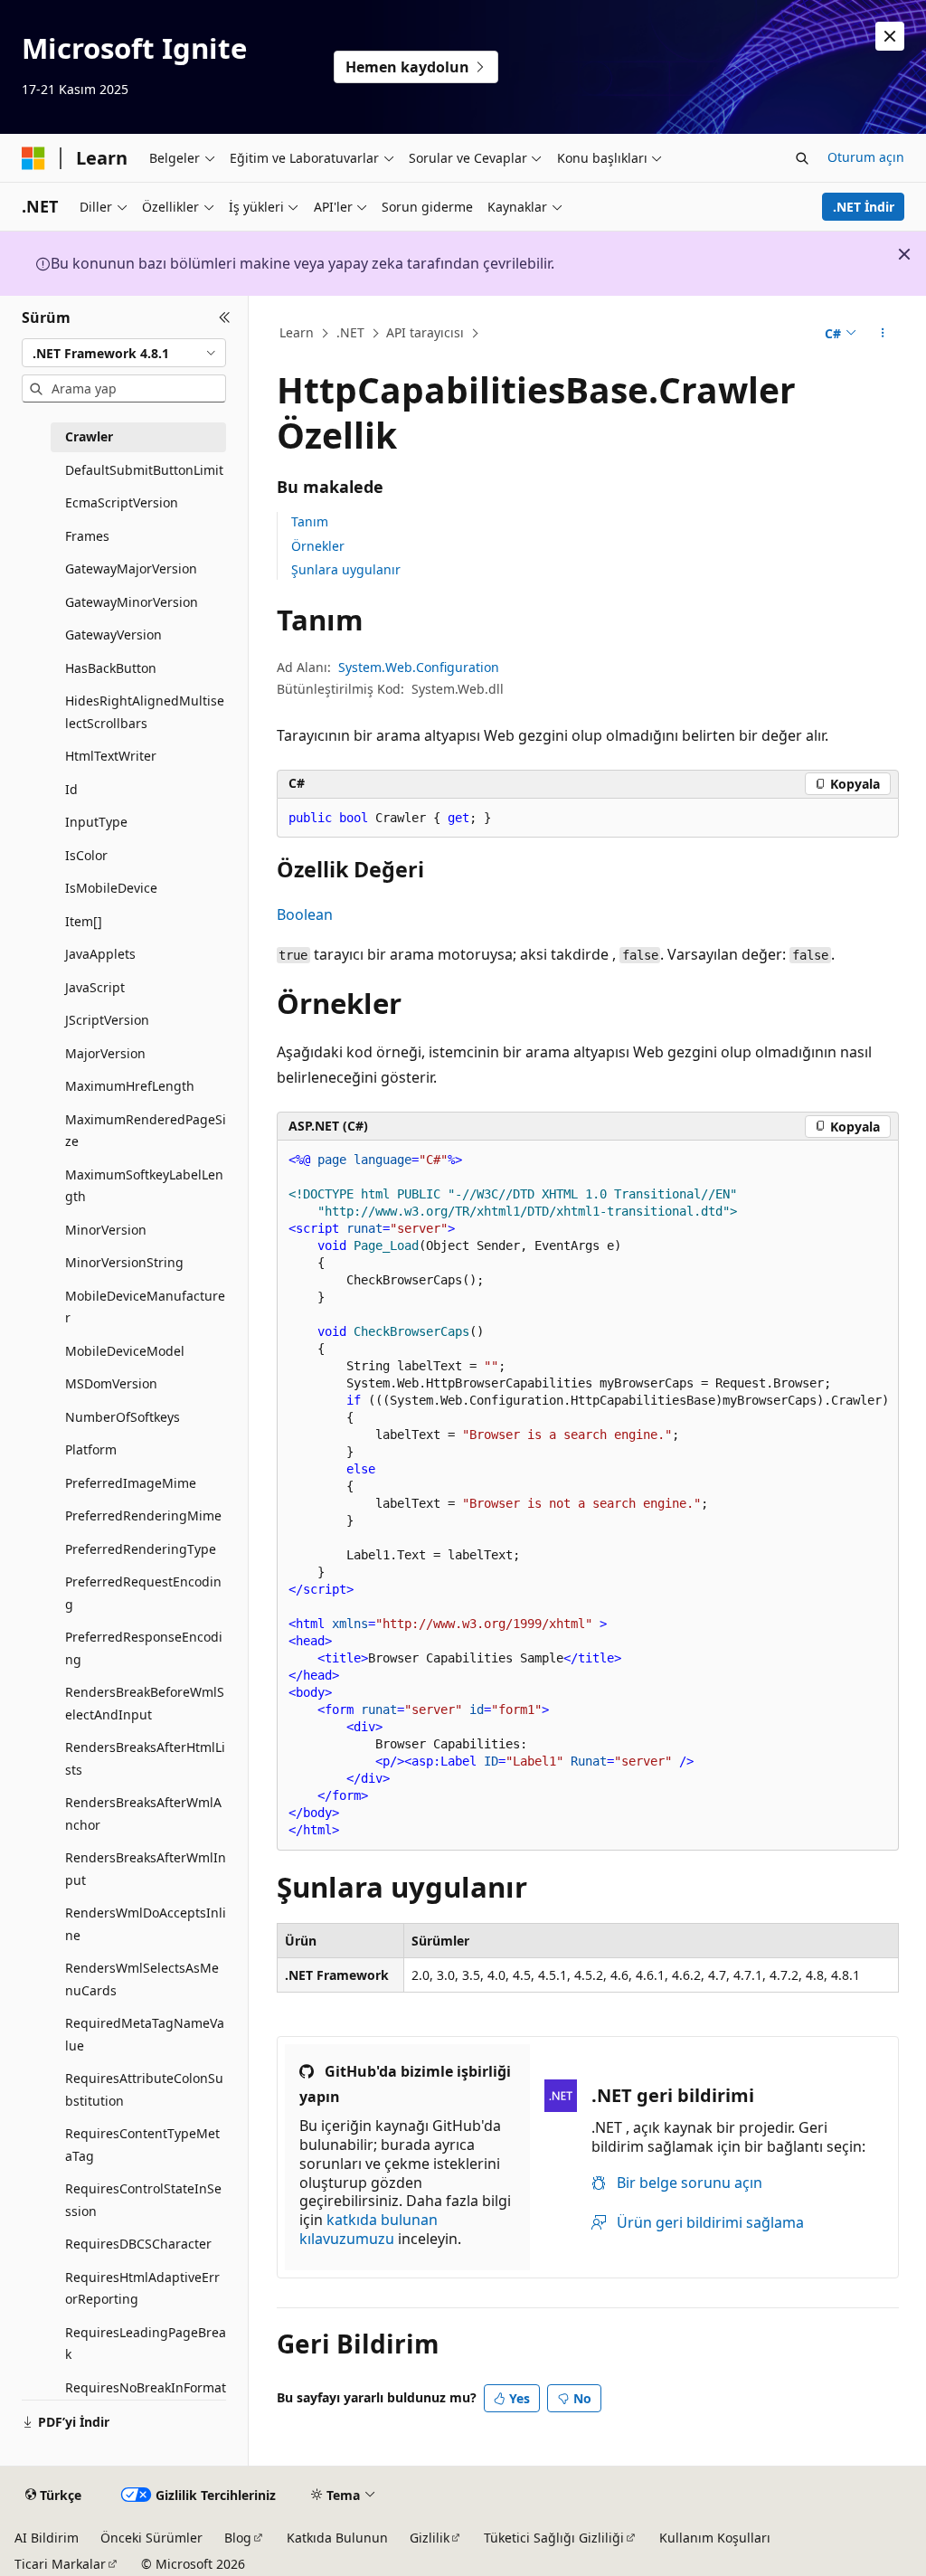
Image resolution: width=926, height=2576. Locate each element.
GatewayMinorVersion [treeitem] (132, 602)
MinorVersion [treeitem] (106, 1230)
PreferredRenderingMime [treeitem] (143, 1515)
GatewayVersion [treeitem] (113, 635)
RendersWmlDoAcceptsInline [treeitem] (146, 1924)
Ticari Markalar (60, 2564)
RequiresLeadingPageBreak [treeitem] (146, 2344)
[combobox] (124, 353)
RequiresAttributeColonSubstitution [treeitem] (144, 2089)
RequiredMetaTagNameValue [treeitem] (145, 2034)
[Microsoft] (33, 158)
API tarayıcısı (425, 332)
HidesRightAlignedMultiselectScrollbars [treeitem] (145, 712)
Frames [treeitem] (87, 536)
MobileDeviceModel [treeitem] (125, 1351)
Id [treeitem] (71, 789)
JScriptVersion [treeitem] (107, 1020)
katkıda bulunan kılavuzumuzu (369, 2229)
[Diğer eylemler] (882, 334)
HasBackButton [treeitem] (111, 668)
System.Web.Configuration (419, 667)
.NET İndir (864, 207)
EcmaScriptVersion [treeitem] (122, 502)
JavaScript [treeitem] (95, 987)
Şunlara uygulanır (346, 569)
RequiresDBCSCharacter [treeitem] (138, 2244)
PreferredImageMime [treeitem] (131, 1483)
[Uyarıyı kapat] (890, 36)
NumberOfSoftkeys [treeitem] (123, 1417)
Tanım (310, 521)
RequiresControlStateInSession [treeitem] (143, 2200)
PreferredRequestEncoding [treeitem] (143, 1593)
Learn (297, 332)
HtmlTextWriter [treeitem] (111, 756)
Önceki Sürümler (151, 2538)
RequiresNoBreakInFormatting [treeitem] (146, 2399)
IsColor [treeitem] (86, 855)
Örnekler (318, 546)
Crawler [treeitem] (89, 436)
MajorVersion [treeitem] (105, 1053)
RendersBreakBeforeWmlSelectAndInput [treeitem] (145, 1703)
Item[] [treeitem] (84, 921)
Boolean (305, 914)
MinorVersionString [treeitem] (124, 1262)
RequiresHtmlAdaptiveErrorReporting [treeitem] (142, 2288)
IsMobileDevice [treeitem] (111, 888)
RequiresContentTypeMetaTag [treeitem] (142, 2145)
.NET (350, 332)
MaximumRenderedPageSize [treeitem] (146, 1131)
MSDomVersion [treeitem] (111, 1383)
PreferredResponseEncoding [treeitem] (144, 1648)
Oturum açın (866, 157)
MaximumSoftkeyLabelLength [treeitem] (144, 1186)
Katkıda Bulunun (337, 2538)
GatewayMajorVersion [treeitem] (131, 568)
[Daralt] (225, 317)
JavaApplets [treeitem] (100, 954)
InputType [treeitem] (96, 822)
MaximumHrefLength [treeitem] (130, 1086)
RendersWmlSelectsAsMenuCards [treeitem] (142, 1979)
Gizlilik (430, 2538)
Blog (238, 2538)
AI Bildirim (47, 2538)
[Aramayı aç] (802, 158)
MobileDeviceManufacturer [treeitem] (145, 1307)
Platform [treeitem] (91, 1449)
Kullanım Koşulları (715, 2538)
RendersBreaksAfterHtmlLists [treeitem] (145, 1758)
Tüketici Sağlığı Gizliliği (554, 2538)
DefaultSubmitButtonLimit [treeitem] (144, 470)
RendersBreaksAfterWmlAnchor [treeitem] (143, 1814)
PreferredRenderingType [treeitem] (141, 1549)
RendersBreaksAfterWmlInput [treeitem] (146, 1869)
